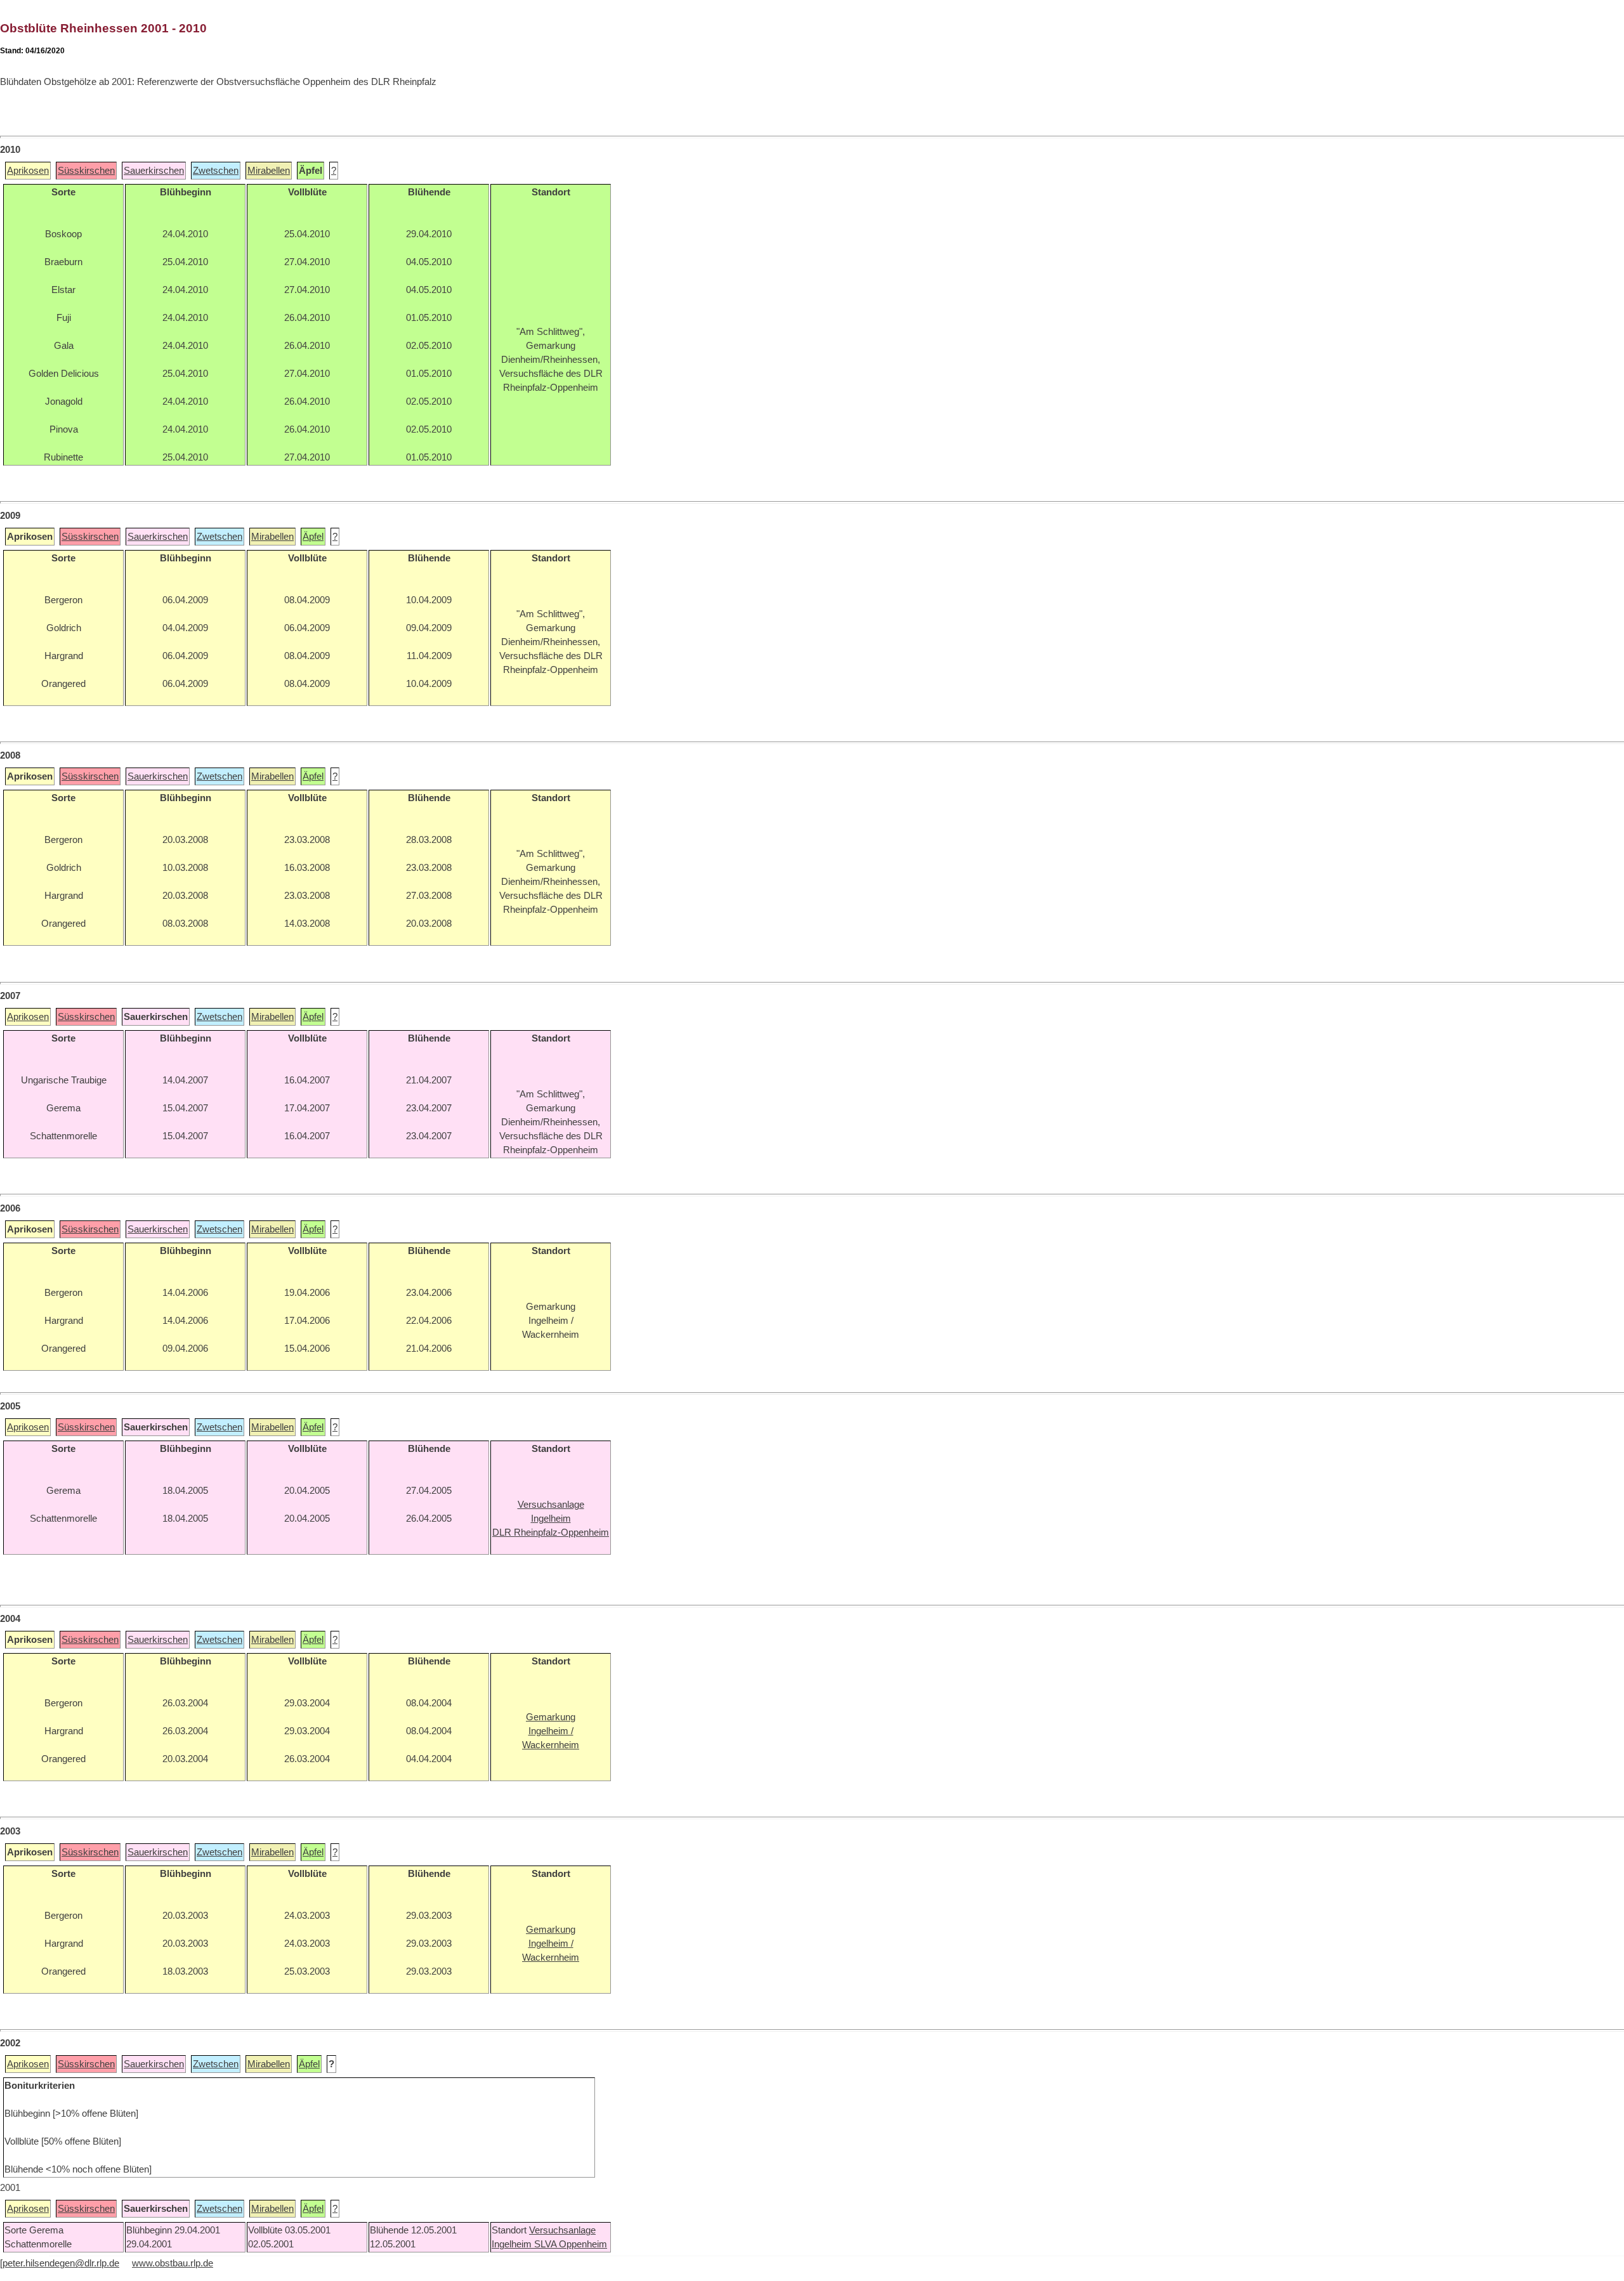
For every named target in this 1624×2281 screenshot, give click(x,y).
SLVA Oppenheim (571, 2244)
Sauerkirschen (154, 171)
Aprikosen (28, 171)
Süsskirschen (86, 171)
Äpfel (313, 537)
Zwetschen (216, 171)
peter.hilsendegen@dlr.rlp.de (61, 2263)
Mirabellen (269, 171)
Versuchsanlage (562, 2230)
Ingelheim (513, 2244)
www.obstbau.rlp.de (173, 2263)
